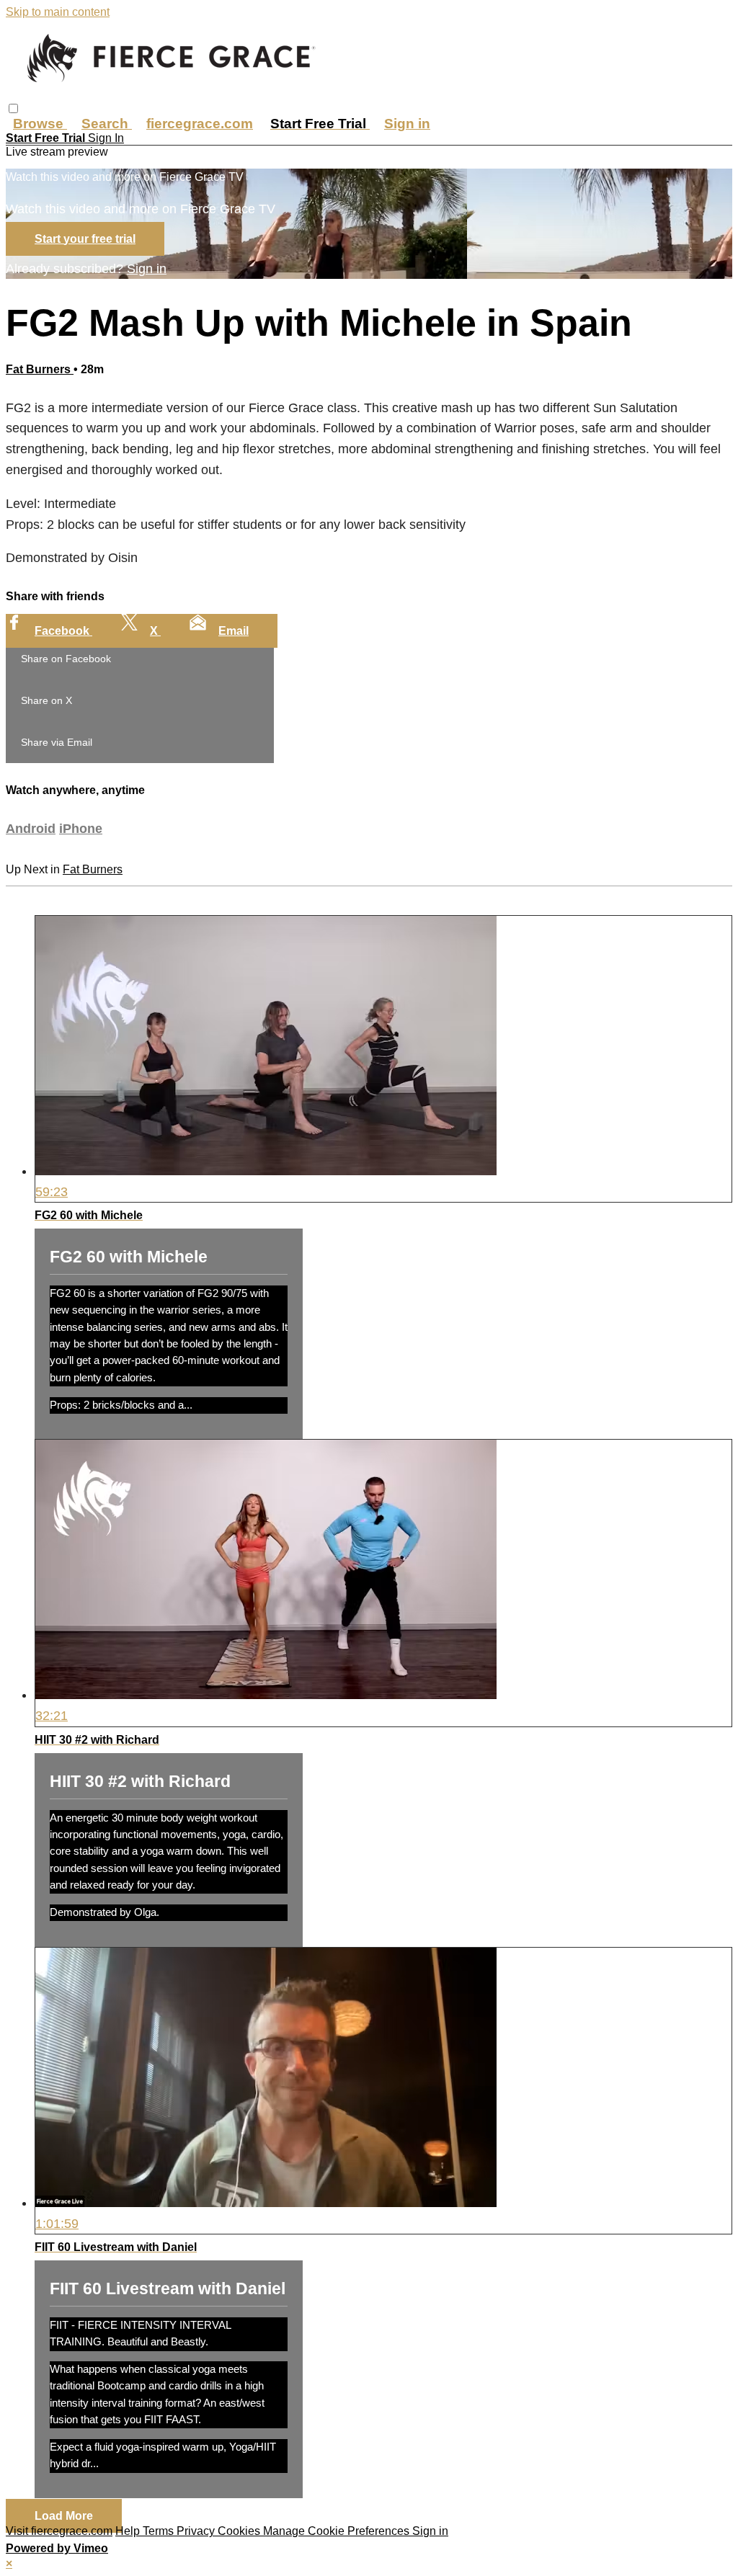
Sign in (407, 124)
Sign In (106, 138)
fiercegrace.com (200, 124)
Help (129, 2531)
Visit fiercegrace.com (59, 2531)
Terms (160, 2531)
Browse (40, 124)
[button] (13, 108)
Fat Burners (40, 369)
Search (107, 124)
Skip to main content (58, 12)
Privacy (197, 2531)
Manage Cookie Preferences (338, 2531)
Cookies (240, 2531)
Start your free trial (85, 239)
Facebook (63, 631)
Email (234, 631)
